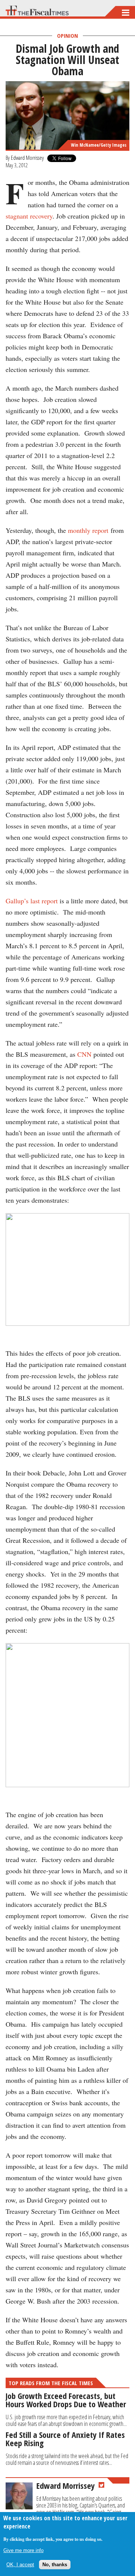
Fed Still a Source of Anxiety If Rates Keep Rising (65, 2439)
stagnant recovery (29, 216)
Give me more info (23, 2550)
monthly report (89, 530)
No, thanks (55, 2565)
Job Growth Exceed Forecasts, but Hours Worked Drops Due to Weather (66, 2400)
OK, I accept (20, 2565)
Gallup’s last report (32, 901)
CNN (84, 1054)
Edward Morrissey (27, 158)
